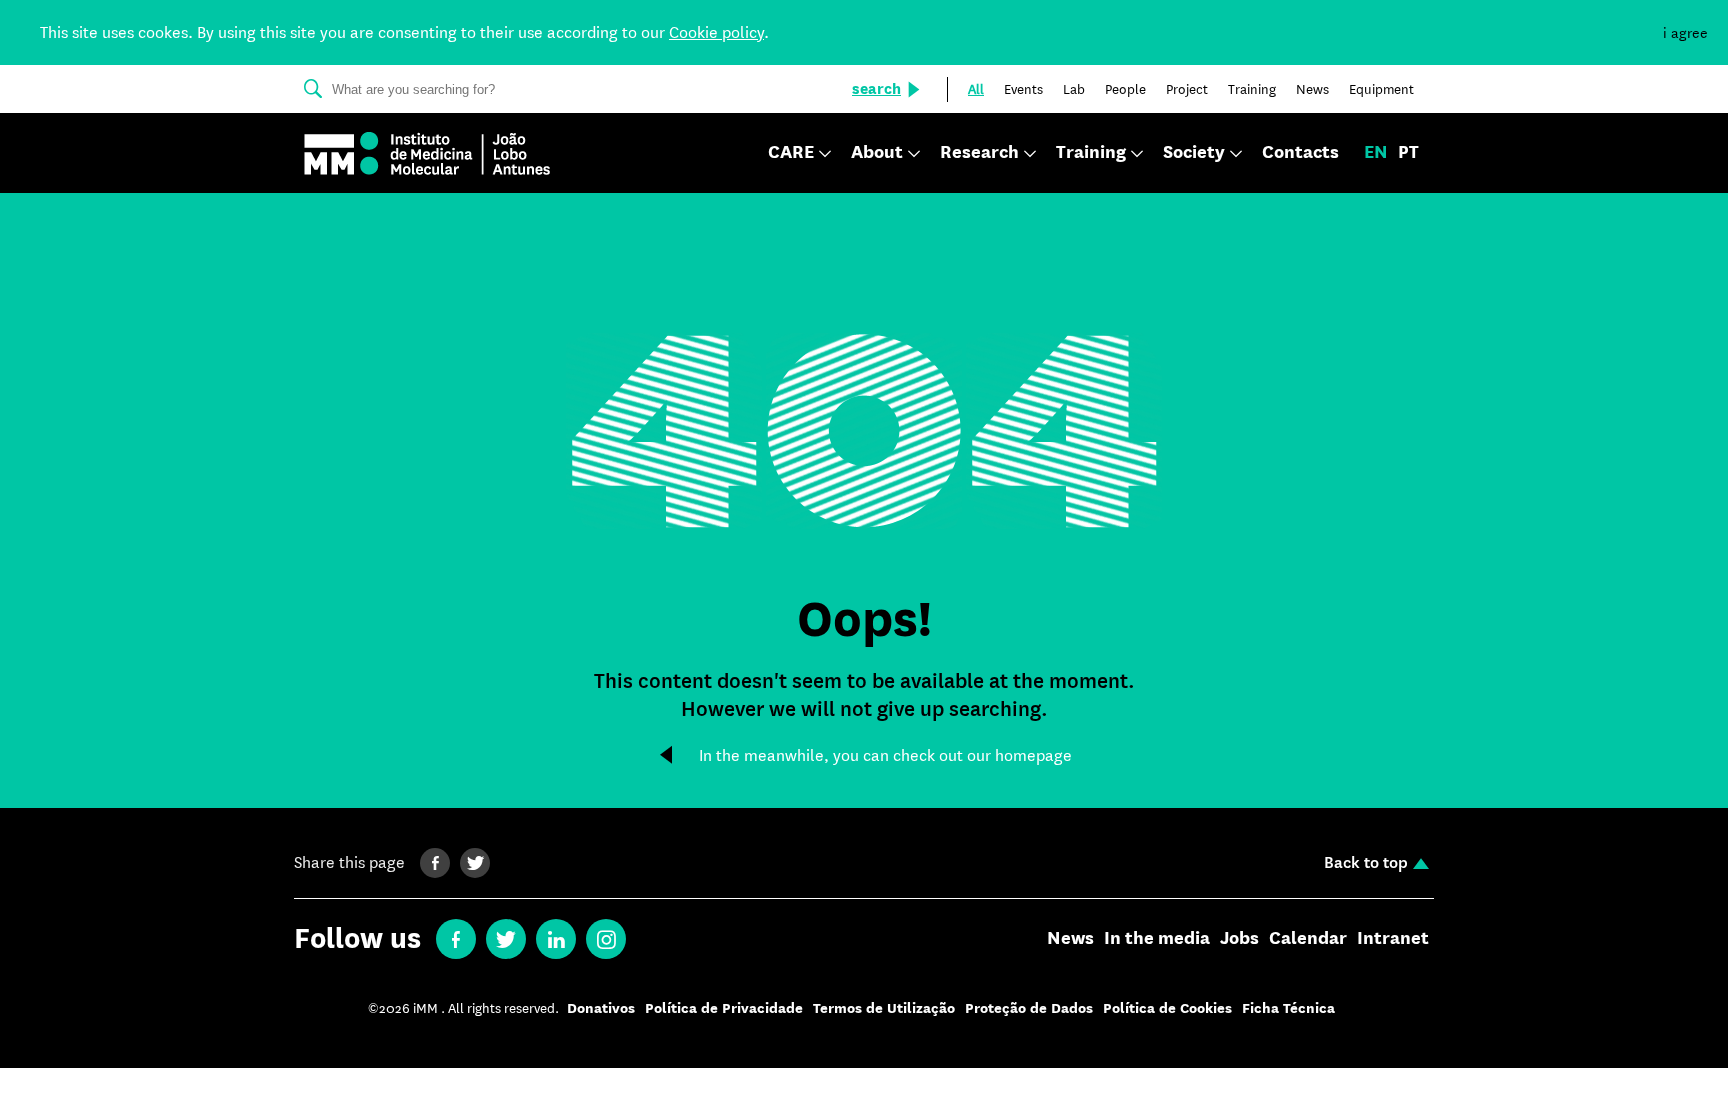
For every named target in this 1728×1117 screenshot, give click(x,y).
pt (1408, 153)
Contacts (1300, 153)
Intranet (1393, 939)
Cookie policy (716, 32)
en (1376, 153)
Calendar (1308, 939)
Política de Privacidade (724, 1008)
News (1070, 939)
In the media (1157, 939)
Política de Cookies (1167, 1008)
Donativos (601, 1008)
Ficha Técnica (1288, 1008)
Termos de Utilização (884, 1008)
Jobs (1239, 939)
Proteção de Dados (1029, 1008)
